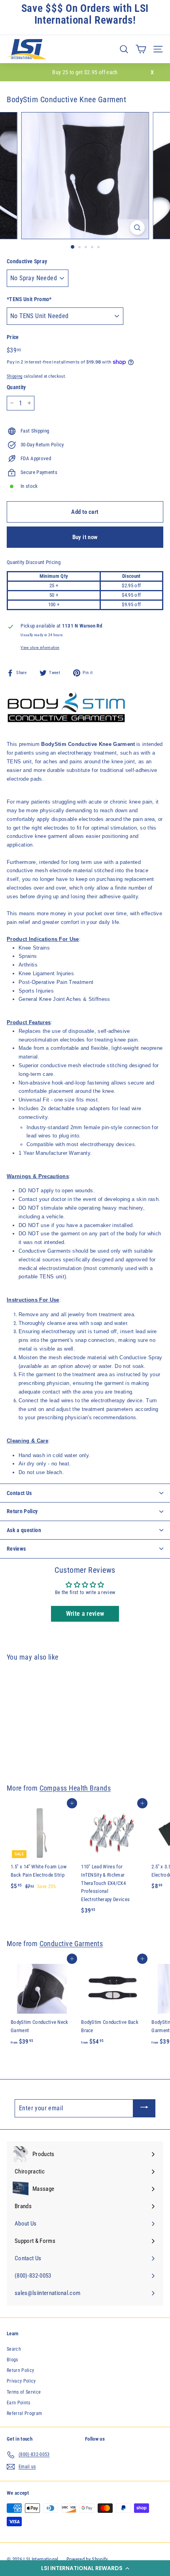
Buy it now (85, 537)
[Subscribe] (144, 2108)
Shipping (15, 376)
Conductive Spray (27, 261)
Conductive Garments (71, 1944)
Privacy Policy (21, 2381)
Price (13, 337)
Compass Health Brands (75, 1788)
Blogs (12, 2360)
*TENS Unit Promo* (29, 299)
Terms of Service (24, 2392)
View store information (40, 647)
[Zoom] (137, 228)
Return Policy (20, 2370)
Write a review (85, 1614)
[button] (85, 2568)
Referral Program (24, 2413)
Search (14, 2349)
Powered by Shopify (87, 2559)
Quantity (16, 387)
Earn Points (19, 2403)
